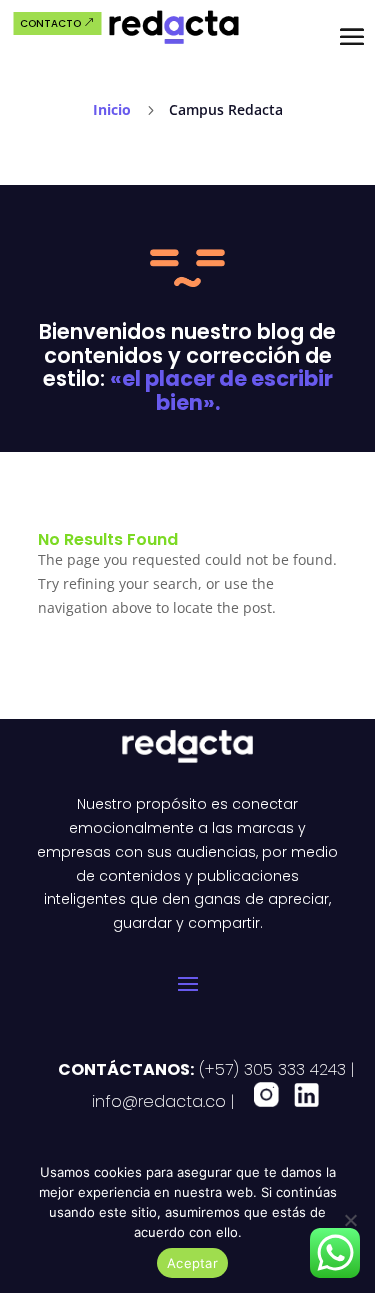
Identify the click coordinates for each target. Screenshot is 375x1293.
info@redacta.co (159, 1101)
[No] (350, 1220)
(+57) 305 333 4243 (270, 1069)
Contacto (50, 23)
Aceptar (192, 1263)
